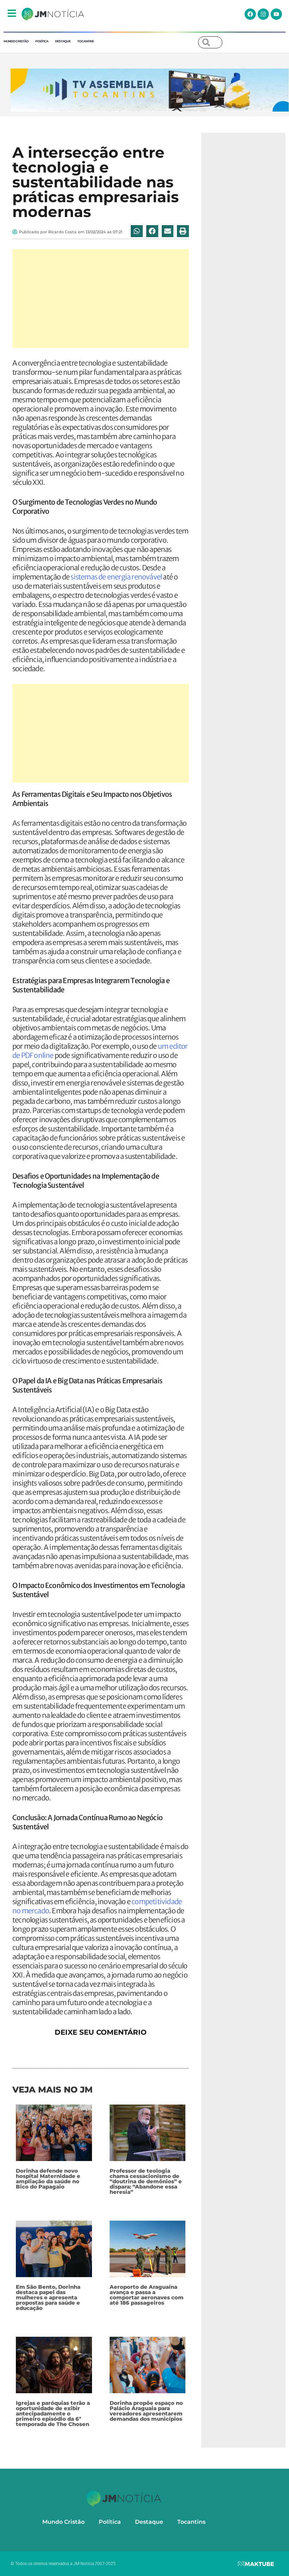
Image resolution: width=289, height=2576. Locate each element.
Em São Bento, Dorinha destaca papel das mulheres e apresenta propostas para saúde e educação (48, 2297)
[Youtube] (276, 14)
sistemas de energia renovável (116, 577)
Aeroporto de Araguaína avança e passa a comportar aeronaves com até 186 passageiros (147, 2295)
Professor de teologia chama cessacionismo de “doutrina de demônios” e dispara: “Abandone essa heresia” (146, 2181)
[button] (137, 231)
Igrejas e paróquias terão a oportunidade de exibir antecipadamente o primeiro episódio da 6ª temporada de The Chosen (53, 2414)
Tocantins (85, 41)
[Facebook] (250, 14)
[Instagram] (263, 14)
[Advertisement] (101, 299)
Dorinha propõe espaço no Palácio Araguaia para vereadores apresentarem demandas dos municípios (146, 2411)
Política (42, 41)
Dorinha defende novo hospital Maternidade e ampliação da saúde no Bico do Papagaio (48, 2179)
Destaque (63, 41)
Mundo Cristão (16, 41)
